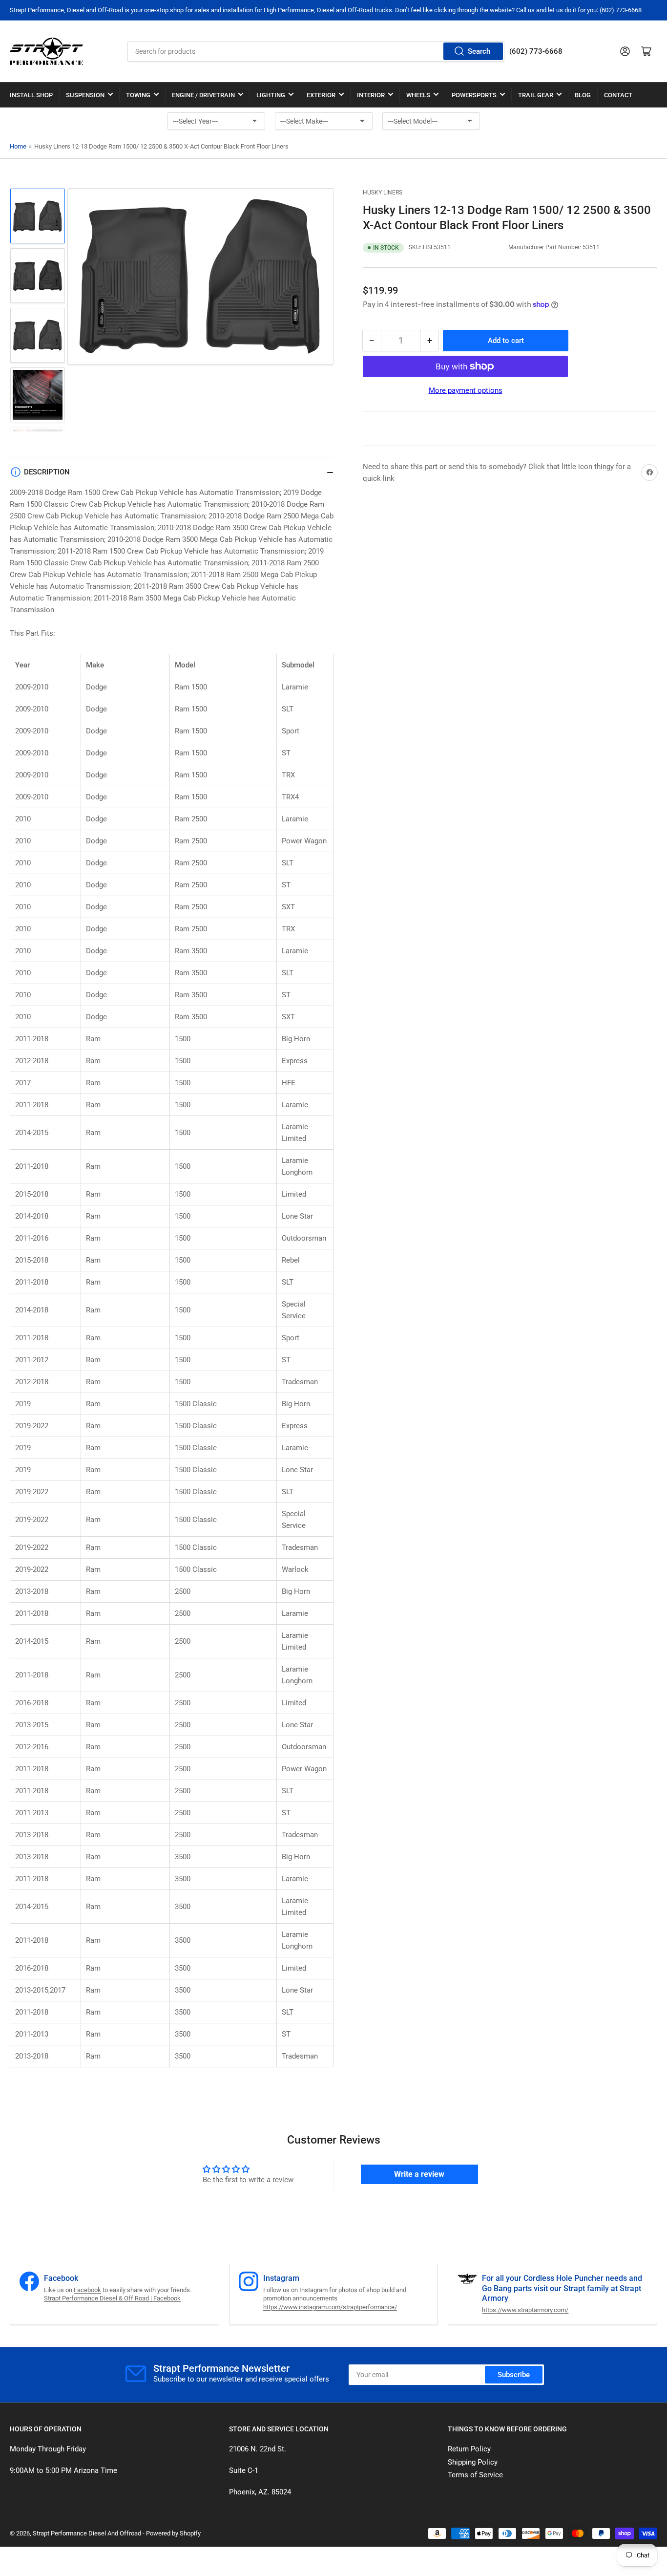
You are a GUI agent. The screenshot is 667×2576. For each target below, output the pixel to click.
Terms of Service (475, 2475)
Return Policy (469, 2449)
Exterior (321, 95)
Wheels (418, 95)
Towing (138, 95)
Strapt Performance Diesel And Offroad (87, 2533)
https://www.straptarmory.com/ (525, 2310)
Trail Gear (536, 95)
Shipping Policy (473, 2462)
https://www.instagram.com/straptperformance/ (330, 2307)
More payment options (466, 390)
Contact (618, 95)
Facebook (87, 2290)
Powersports (474, 95)
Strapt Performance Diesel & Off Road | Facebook (112, 2298)
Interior (371, 95)
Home (18, 146)
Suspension (85, 95)
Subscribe (514, 2375)
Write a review (419, 2174)
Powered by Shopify (173, 2533)
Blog (583, 95)
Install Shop (31, 95)
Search (479, 51)
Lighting (271, 95)
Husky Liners (383, 193)
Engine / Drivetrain (203, 95)
